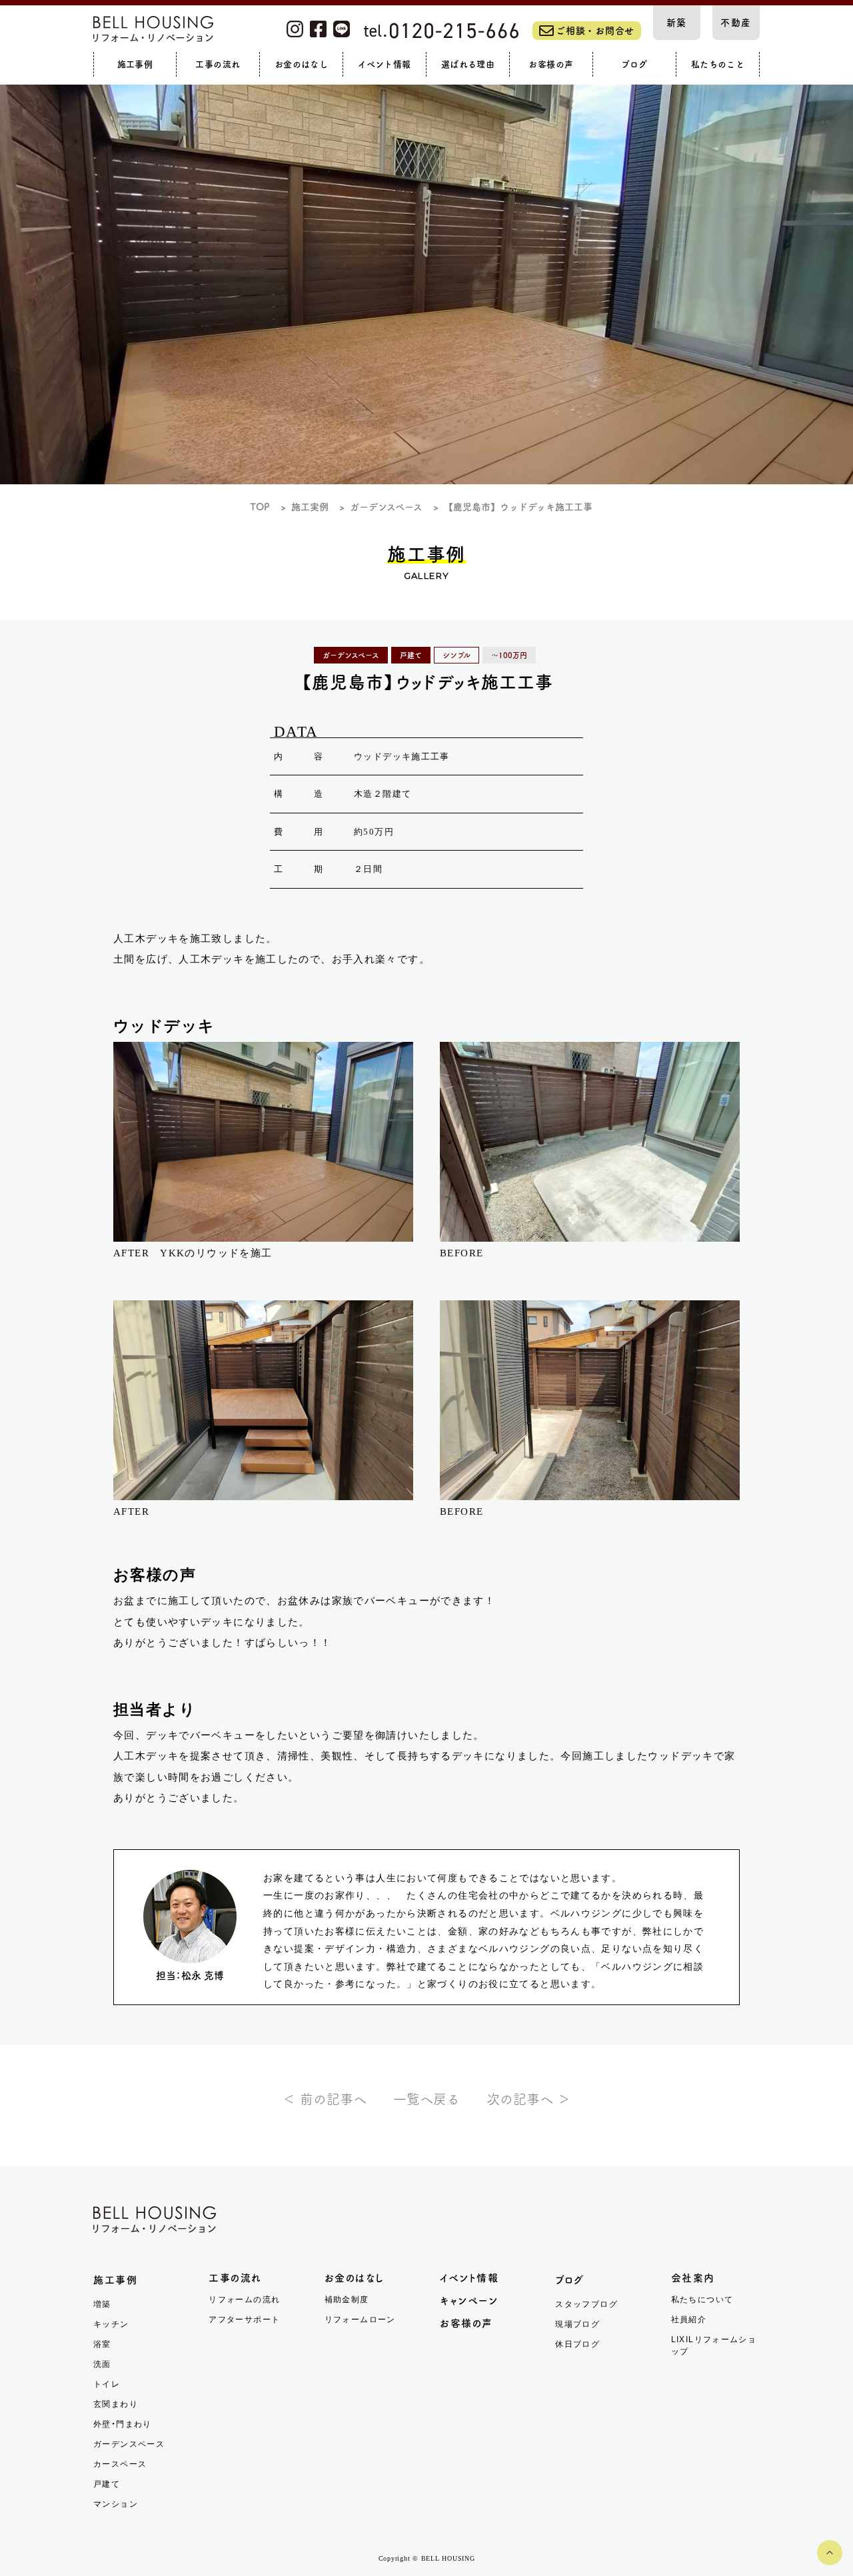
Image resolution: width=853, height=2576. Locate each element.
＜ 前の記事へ (325, 2099)
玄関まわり (116, 2404)
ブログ (570, 2280)
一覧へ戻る (426, 2099)
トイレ (107, 2384)
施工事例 (115, 2280)
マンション (116, 2504)
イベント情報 (469, 2278)
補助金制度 (347, 2300)
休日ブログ (577, 2344)
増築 (102, 2304)
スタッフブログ (586, 2304)
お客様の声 (466, 2323)
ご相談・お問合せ (595, 31)
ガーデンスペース (129, 2444)
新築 (677, 23)
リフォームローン (360, 2320)
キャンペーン (469, 2301)
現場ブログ (577, 2324)
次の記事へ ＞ (528, 2099)
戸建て (107, 2484)
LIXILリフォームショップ (714, 2346)
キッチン (111, 2324)
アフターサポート (244, 2320)
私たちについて (702, 2300)
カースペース (120, 2464)
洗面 (102, 2364)
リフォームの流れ (244, 2300)
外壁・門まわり (123, 2424)
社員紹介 (689, 2320)
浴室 (102, 2344)
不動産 (736, 23)
